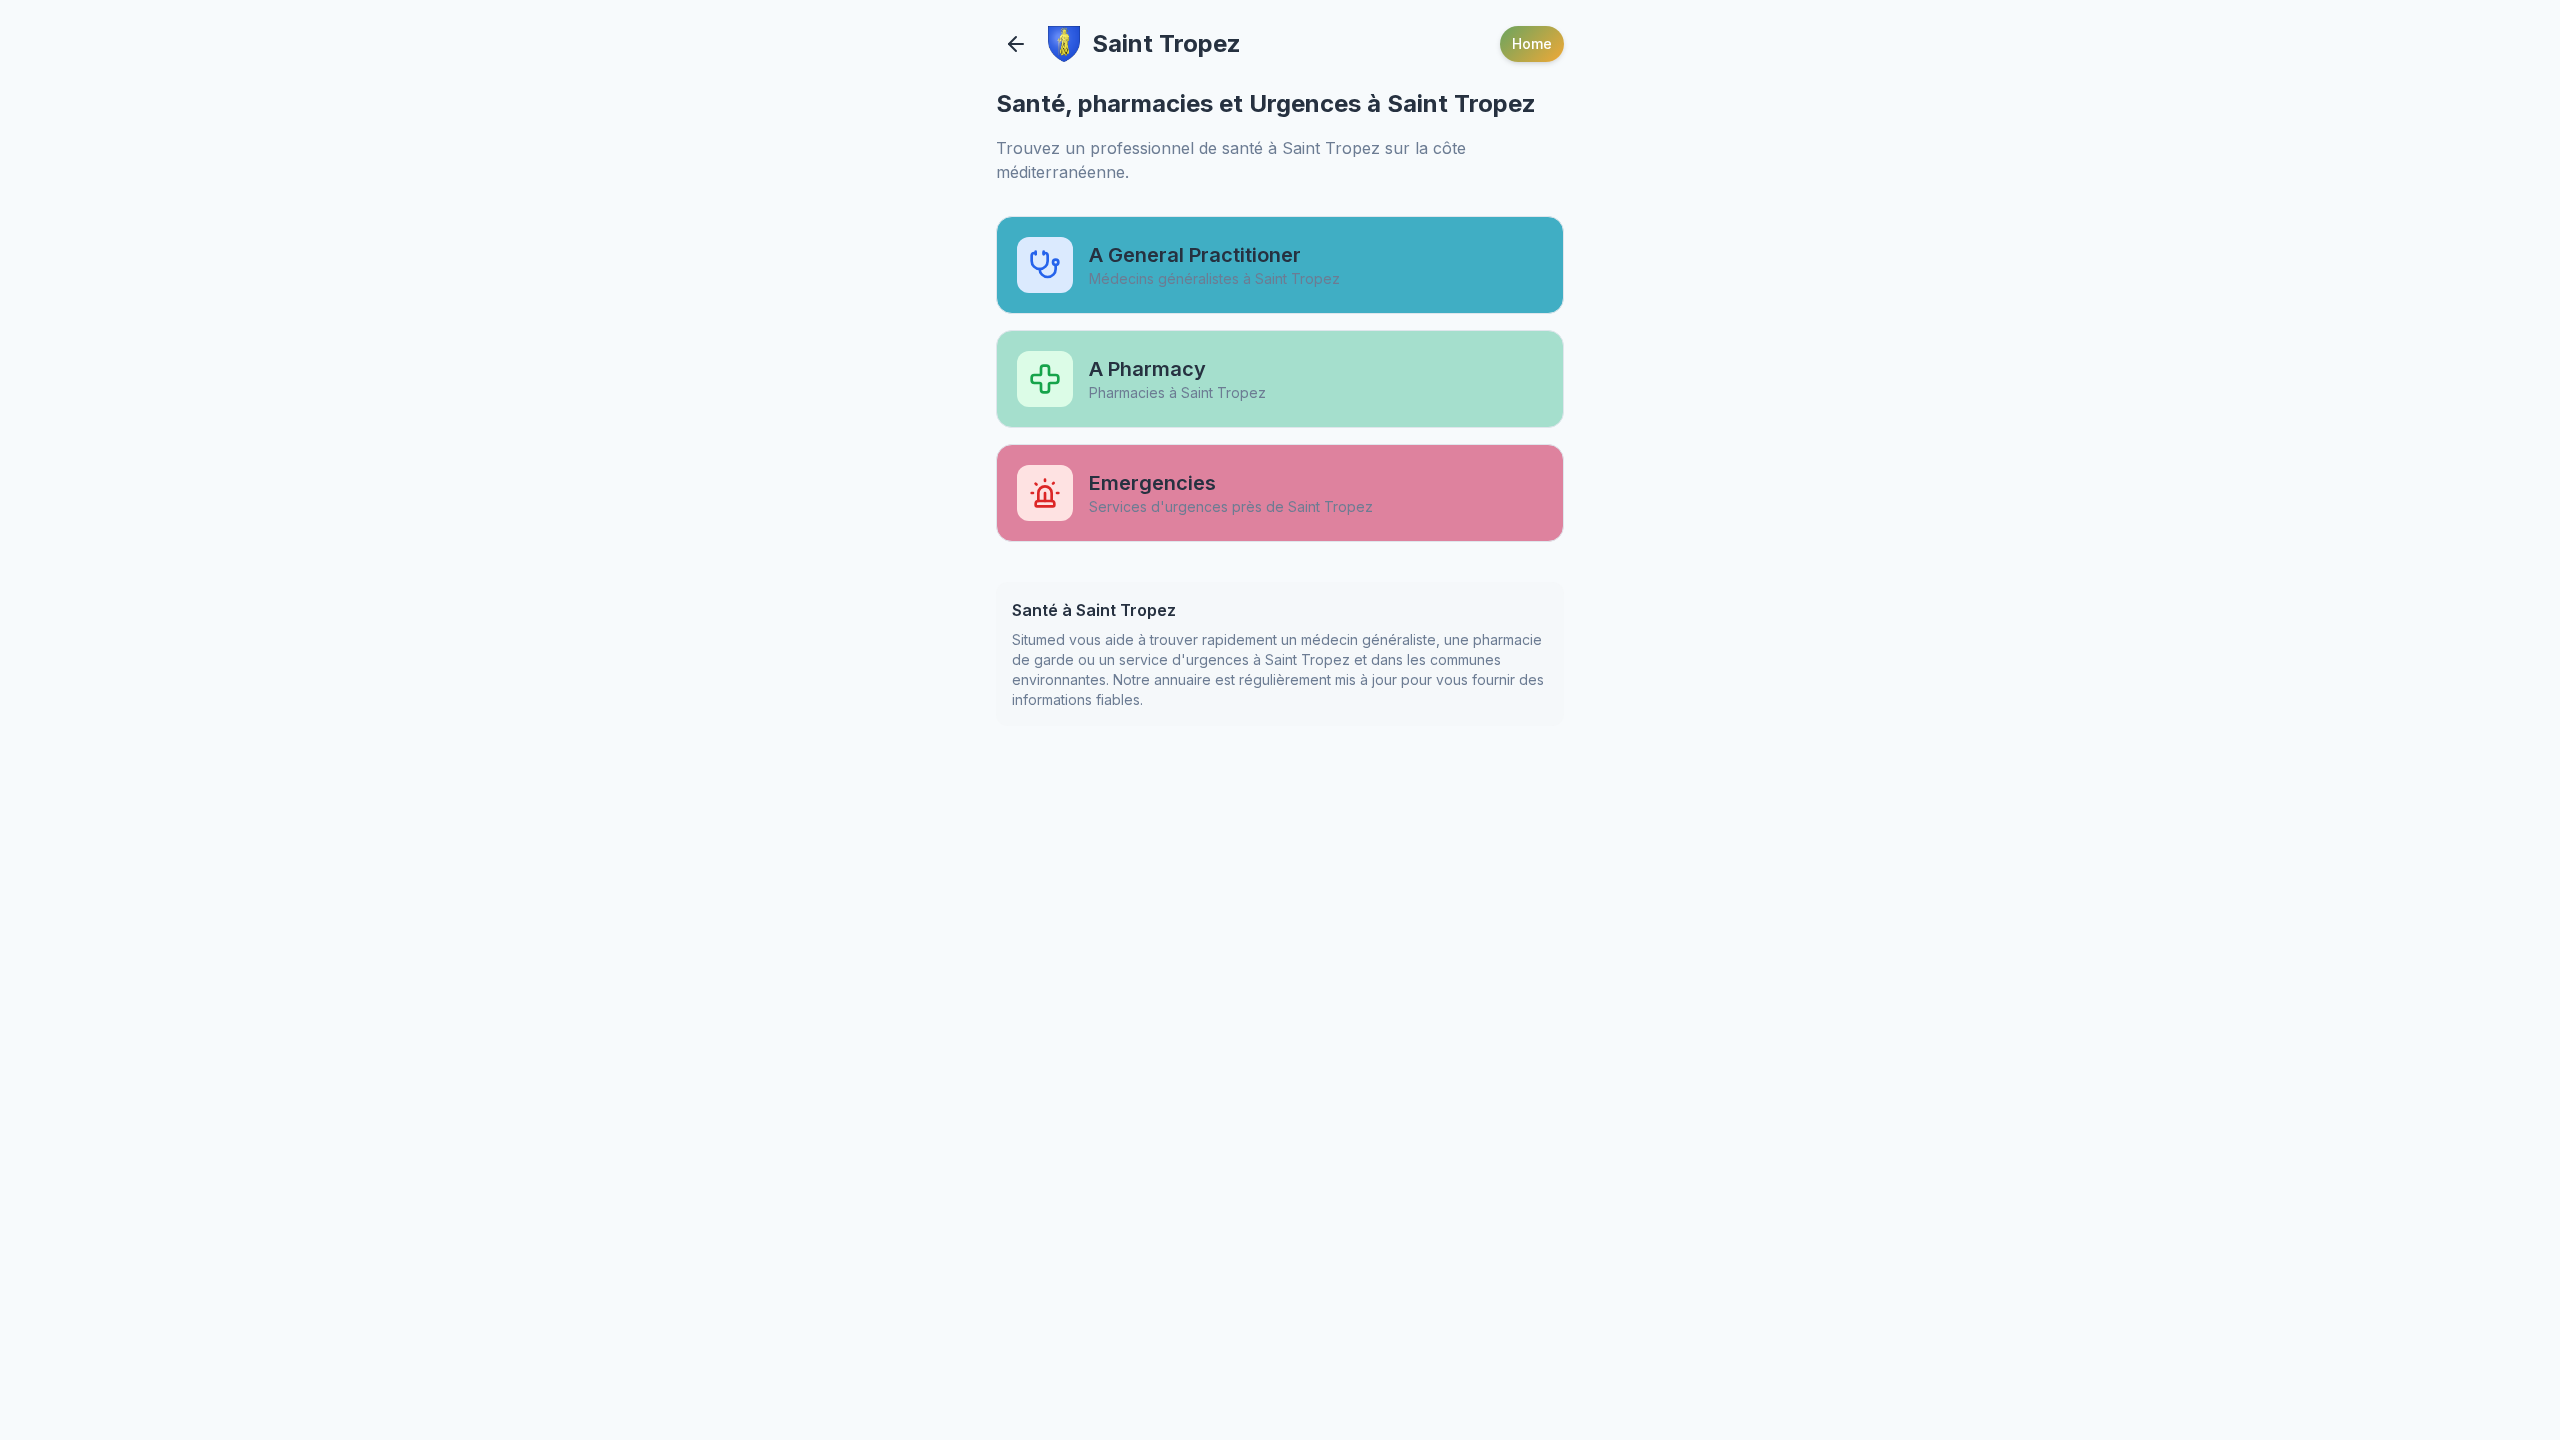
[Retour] (1016, 44)
